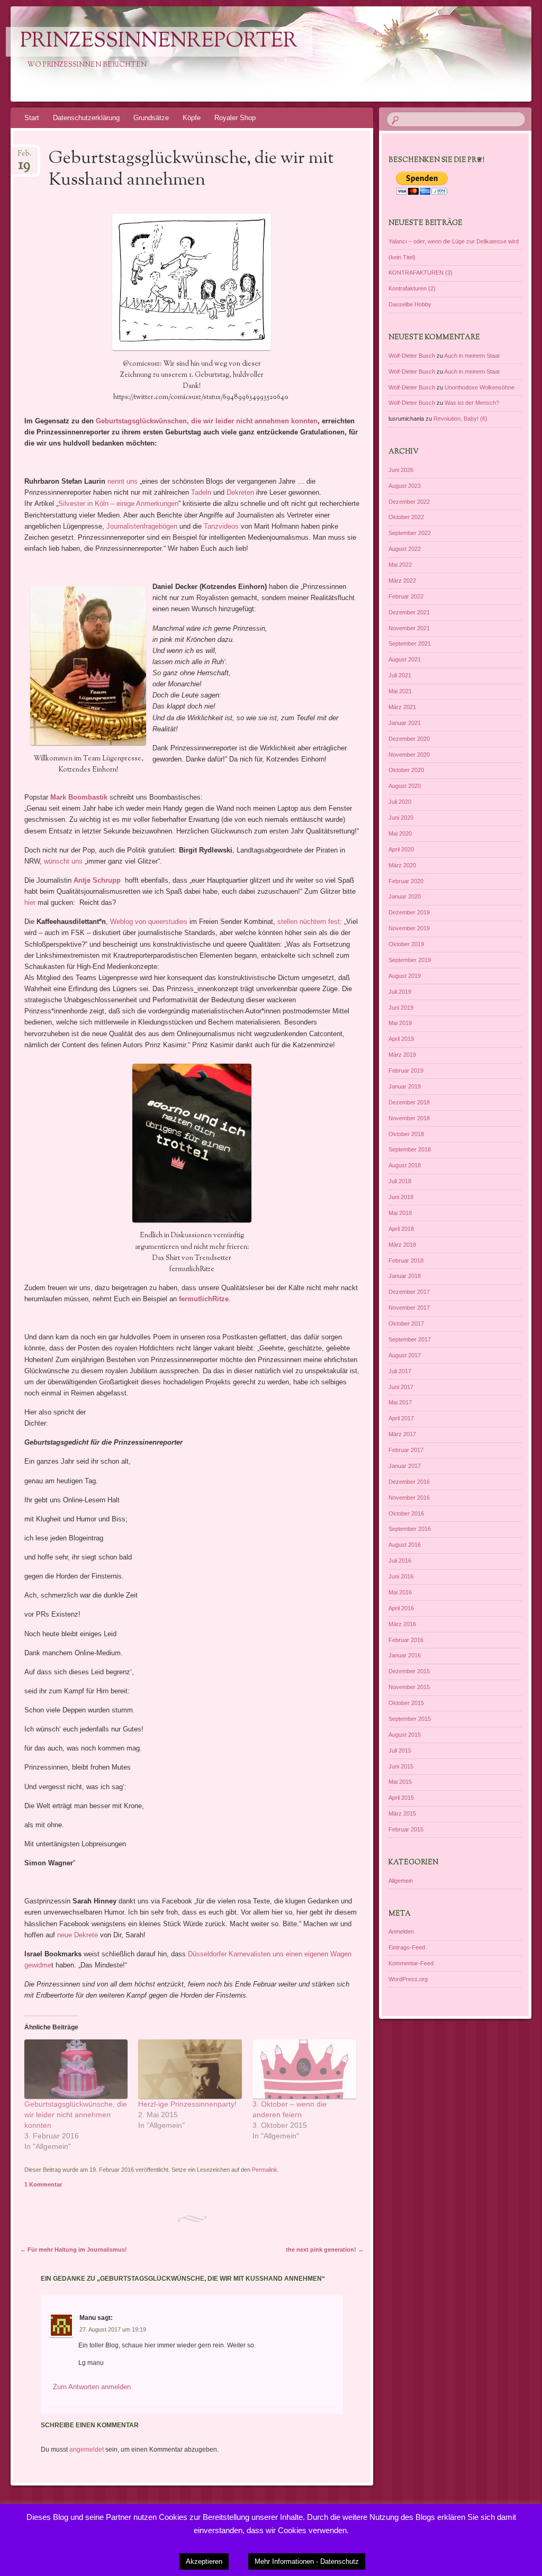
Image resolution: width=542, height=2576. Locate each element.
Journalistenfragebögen (142, 526)
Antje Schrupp (97, 880)
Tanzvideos (221, 526)
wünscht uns (63, 861)
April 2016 (401, 1608)
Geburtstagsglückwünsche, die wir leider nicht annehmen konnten (76, 2115)
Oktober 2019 (406, 944)
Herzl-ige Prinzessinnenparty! (187, 2104)
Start (32, 118)
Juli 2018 (400, 1181)
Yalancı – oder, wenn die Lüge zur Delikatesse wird (454, 241)
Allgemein (401, 1881)
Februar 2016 (406, 1640)
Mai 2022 (400, 565)
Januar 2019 (405, 1086)
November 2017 (409, 1308)
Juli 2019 (400, 992)
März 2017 (402, 1434)
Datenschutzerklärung (86, 118)
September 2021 (410, 643)
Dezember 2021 (409, 612)
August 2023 (405, 486)
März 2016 (402, 1624)
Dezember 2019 (409, 912)
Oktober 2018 (406, 1134)
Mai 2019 (400, 1023)
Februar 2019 (406, 1071)
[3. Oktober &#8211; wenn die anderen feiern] (304, 2069)
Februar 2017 (406, 1450)
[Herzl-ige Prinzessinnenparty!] (190, 2069)
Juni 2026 (401, 470)
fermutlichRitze (204, 1299)
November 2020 (409, 755)
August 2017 (405, 1355)
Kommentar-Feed (411, 1963)
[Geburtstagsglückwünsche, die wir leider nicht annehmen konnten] (76, 2069)
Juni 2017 (401, 1387)
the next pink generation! (325, 2250)
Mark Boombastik (79, 797)
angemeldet (87, 2450)
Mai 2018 (400, 1213)
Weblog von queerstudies (149, 922)
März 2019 (402, 1055)
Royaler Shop (235, 118)
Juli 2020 (400, 802)
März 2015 (402, 1813)
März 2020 (402, 865)
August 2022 (405, 549)
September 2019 (410, 960)
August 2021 (405, 659)
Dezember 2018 (409, 1102)
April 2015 (401, 1798)
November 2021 (409, 628)
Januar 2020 (405, 896)
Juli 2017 (400, 1371)
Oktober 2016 (406, 1513)
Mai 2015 (400, 1782)
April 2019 (401, 1039)
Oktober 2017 (406, 1323)
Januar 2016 (405, 1655)
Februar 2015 (406, 1829)
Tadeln (201, 492)
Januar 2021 (405, 723)
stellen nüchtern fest (309, 922)
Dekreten (240, 492)
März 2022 (402, 580)
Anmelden (401, 1931)
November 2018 (409, 1118)
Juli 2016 (400, 1561)
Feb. (25, 157)
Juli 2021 (400, 675)
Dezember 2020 (409, 739)
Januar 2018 (405, 1276)
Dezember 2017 (409, 1292)
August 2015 (405, 1735)
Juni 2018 (401, 1197)
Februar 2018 (406, 1260)
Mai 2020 (400, 833)
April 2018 (401, 1229)
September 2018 (410, 1149)
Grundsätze (151, 118)
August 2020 (405, 786)
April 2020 (401, 849)
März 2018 (402, 1245)
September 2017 (410, 1339)
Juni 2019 (401, 1008)
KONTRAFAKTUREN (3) (421, 273)
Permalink (265, 2170)
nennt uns (121, 481)
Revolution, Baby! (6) (460, 419)
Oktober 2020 (406, 770)
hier (30, 902)
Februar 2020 (406, 881)
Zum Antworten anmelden (92, 2387)
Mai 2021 (400, 691)
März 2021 (402, 707)
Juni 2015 (401, 1766)
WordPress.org (408, 1979)
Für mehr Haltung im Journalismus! (74, 2250)
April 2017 (401, 1418)
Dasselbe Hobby (410, 304)
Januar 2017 (405, 1466)
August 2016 (405, 1545)
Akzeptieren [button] (204, 2561)
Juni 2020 (401, 818)
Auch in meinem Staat (472, 356)
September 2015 (410, 1719)
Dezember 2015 (409, 1671)
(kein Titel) (402, 257)
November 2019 (409, 928)
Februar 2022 (406, 596)
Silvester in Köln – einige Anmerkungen (118, 504)
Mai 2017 (400, 1402)
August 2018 (405, 1165)
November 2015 (409, 1687)
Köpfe (192, 118)
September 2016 (410, 1529)
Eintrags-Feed (407, 1947)
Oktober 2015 (406, 1703)
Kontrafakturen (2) (412, 288)
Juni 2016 (401, 1576)
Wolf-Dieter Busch (412, 356)
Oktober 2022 (406, 517)
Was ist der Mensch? (472, 403)
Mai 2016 (400, 1592)
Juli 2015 (400, 1750)
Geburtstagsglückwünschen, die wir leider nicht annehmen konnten (207, 421)
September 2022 (410, 533)
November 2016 (409, 1498)
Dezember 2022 (409, 502)
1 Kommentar (43, 2184)
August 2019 (405, 976)
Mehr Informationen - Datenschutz (307, 2561)
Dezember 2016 (409, 1482)
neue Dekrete (78, 1935)
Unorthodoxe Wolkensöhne (480, 387)
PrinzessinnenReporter (159, 42)
